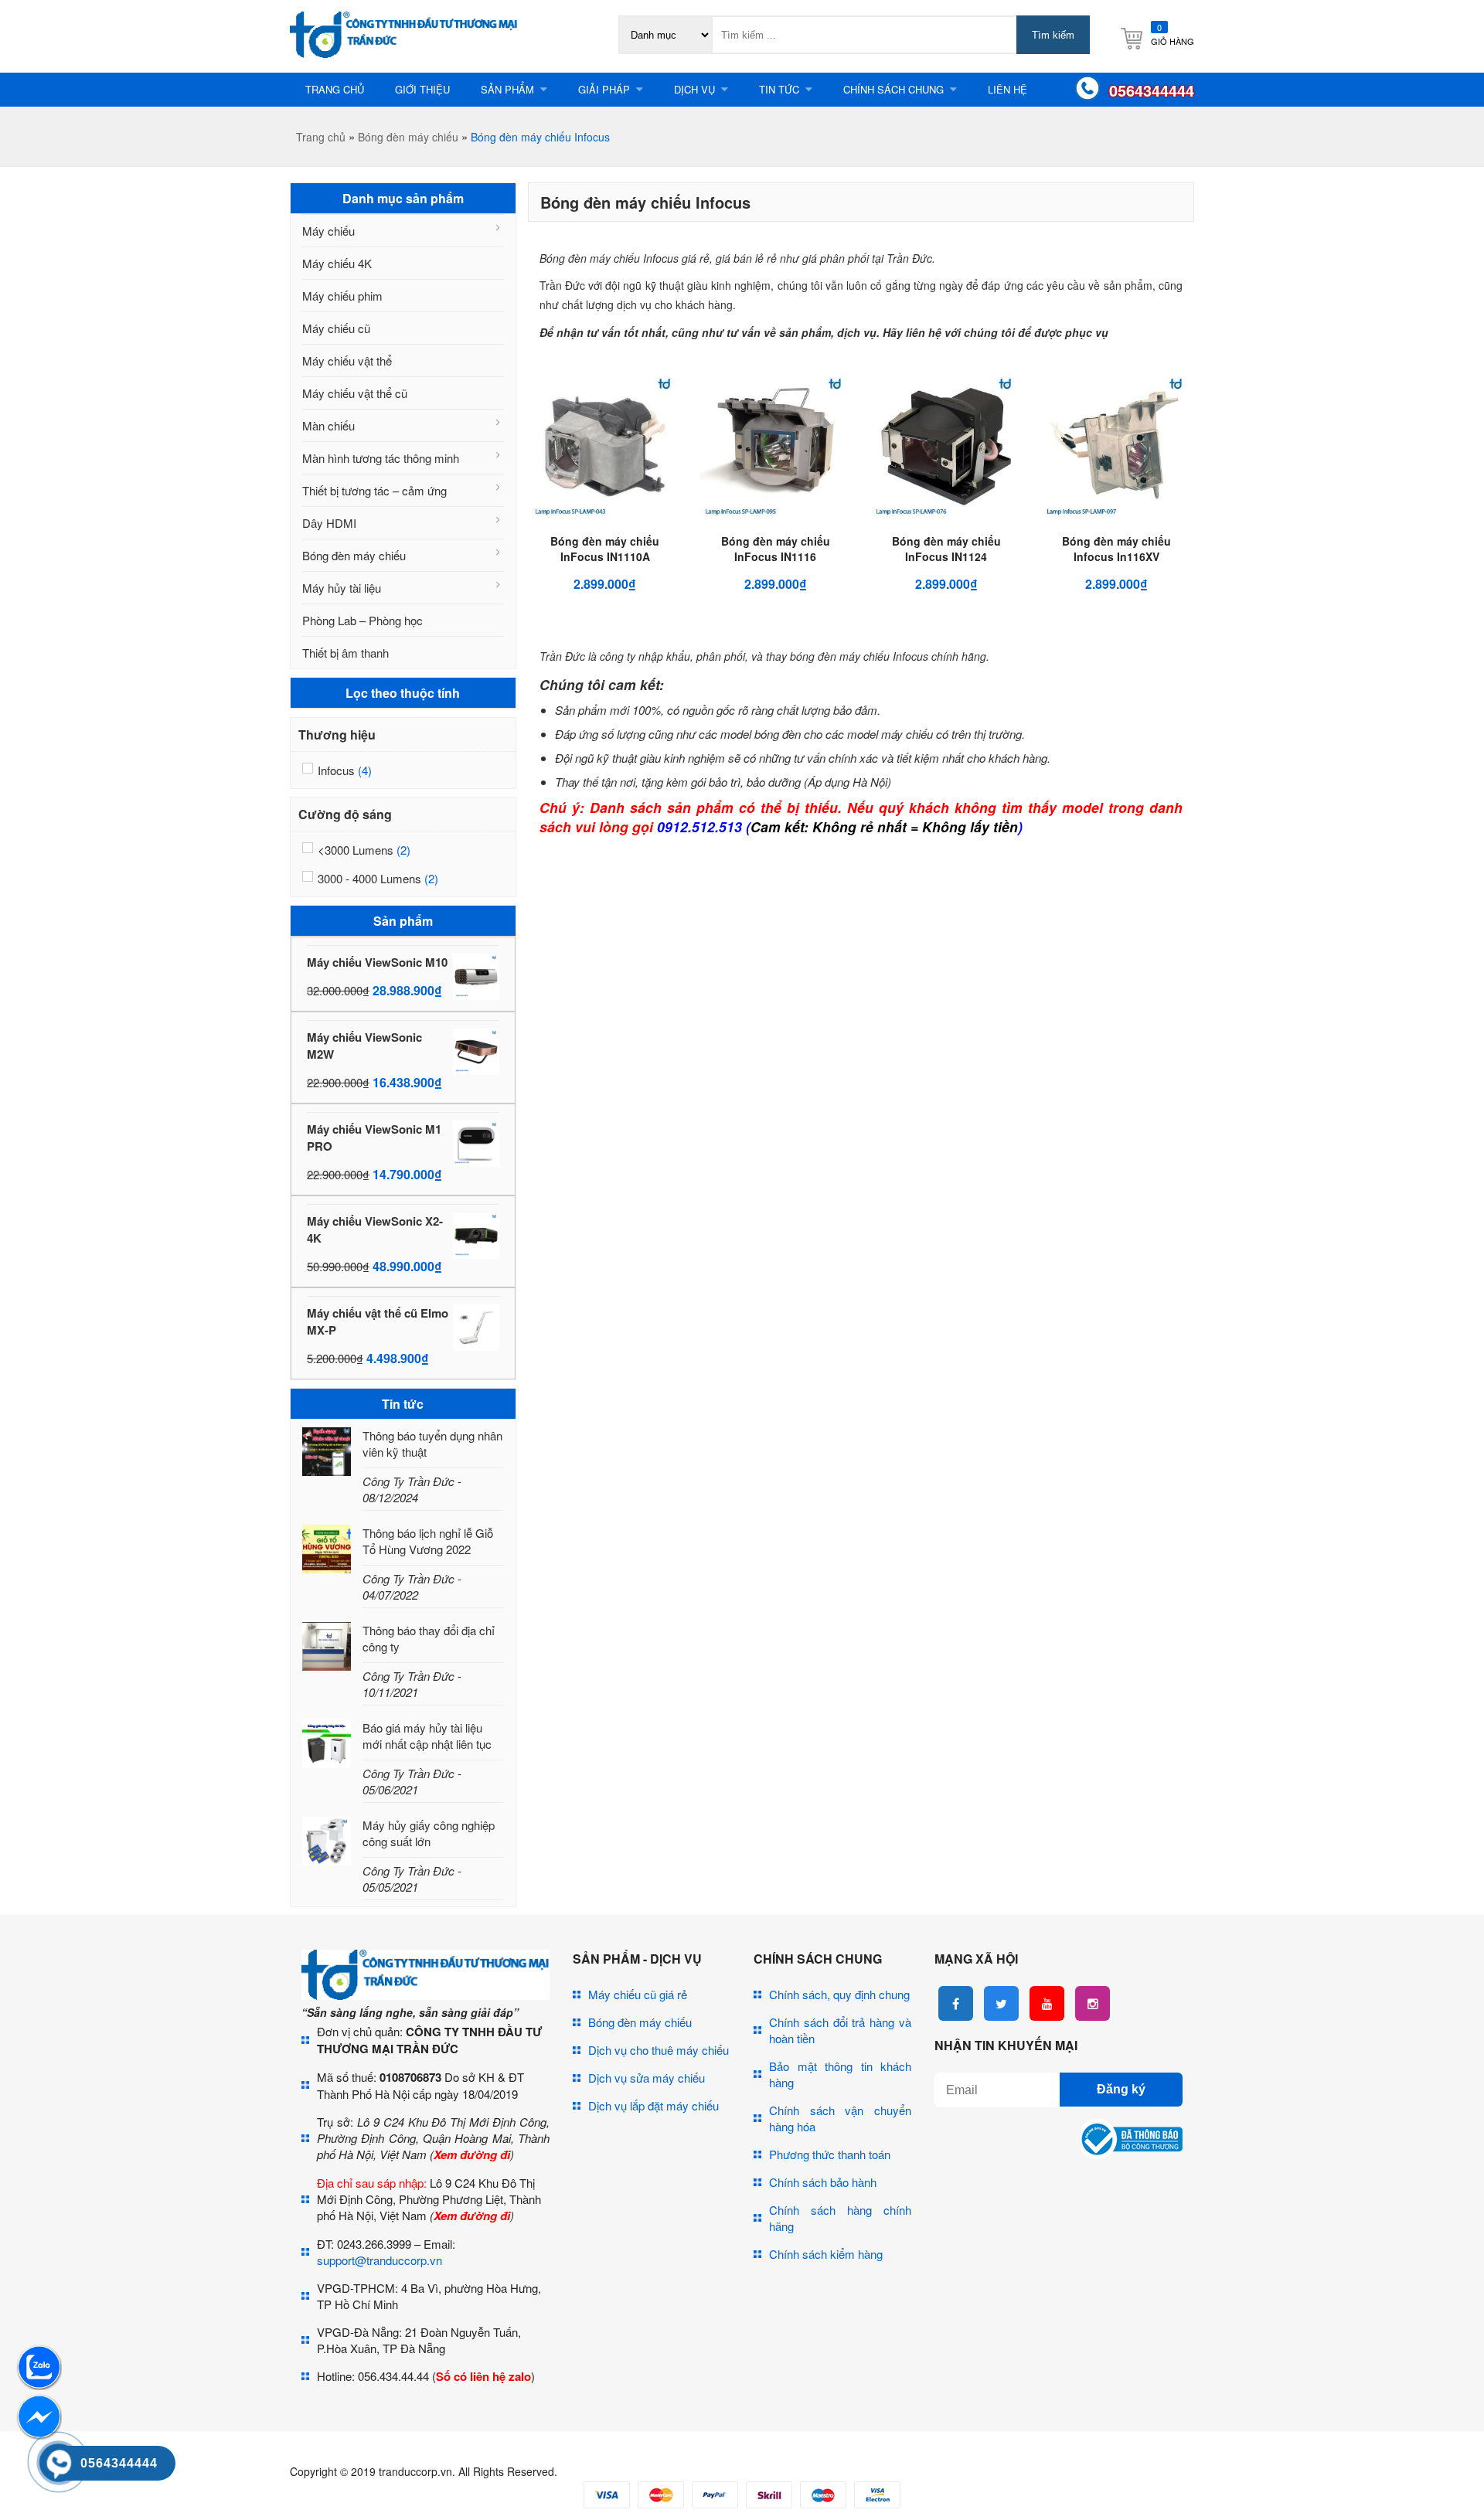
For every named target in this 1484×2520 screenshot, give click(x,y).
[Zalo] (39, 2385)
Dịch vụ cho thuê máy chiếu (659, 2050)
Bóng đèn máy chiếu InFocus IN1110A (605, 549)
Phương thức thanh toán (830, 2154)
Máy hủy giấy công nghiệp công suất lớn (429, 1833)
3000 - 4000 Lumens (369, 878)
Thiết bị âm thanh (345, 653)
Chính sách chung (893, 89)
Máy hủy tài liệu (342, 588)
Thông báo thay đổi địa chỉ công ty (429, 1638)
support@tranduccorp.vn (380, 2260)
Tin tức (779, 89)
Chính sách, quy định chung (839, 1994)
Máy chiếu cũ (336, 328)
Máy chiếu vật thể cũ (355, 393)
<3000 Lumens (356, 850)
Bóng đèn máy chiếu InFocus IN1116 (776, 549)
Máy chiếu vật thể (347, 360)
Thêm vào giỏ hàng (618, 529)
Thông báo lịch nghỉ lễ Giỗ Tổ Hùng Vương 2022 (428, 1541)
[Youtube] (1047, 2003)
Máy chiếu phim (342, 296)
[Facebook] (956, 2003)
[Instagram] (1093, 2003)
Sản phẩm (507, 89)
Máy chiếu (328, 231)
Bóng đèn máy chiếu (408, 137)
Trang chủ (335, 89)
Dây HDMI (329, 523)
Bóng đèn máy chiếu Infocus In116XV (1116, 549)
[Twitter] (1001, 2003)
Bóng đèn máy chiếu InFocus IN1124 (946, 549)
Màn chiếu (328, 425)
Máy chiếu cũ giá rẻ (638, 1994)
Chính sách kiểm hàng (826, 2254)
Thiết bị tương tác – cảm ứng (374, 490)
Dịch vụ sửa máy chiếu (647, 2078)
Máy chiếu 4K (337, 263)
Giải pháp (604, 89)
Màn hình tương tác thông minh (381, 458)
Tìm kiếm (1053, 35)
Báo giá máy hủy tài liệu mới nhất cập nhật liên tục (427, 1736)
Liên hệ (1007, 89)
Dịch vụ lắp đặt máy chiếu (654, 2105)
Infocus (336, 770)
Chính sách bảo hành (823, 2182)
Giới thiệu (422, 89)
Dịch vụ (694, 89)
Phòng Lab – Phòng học (362, 620)
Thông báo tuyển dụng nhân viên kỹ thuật (432, 1444)
